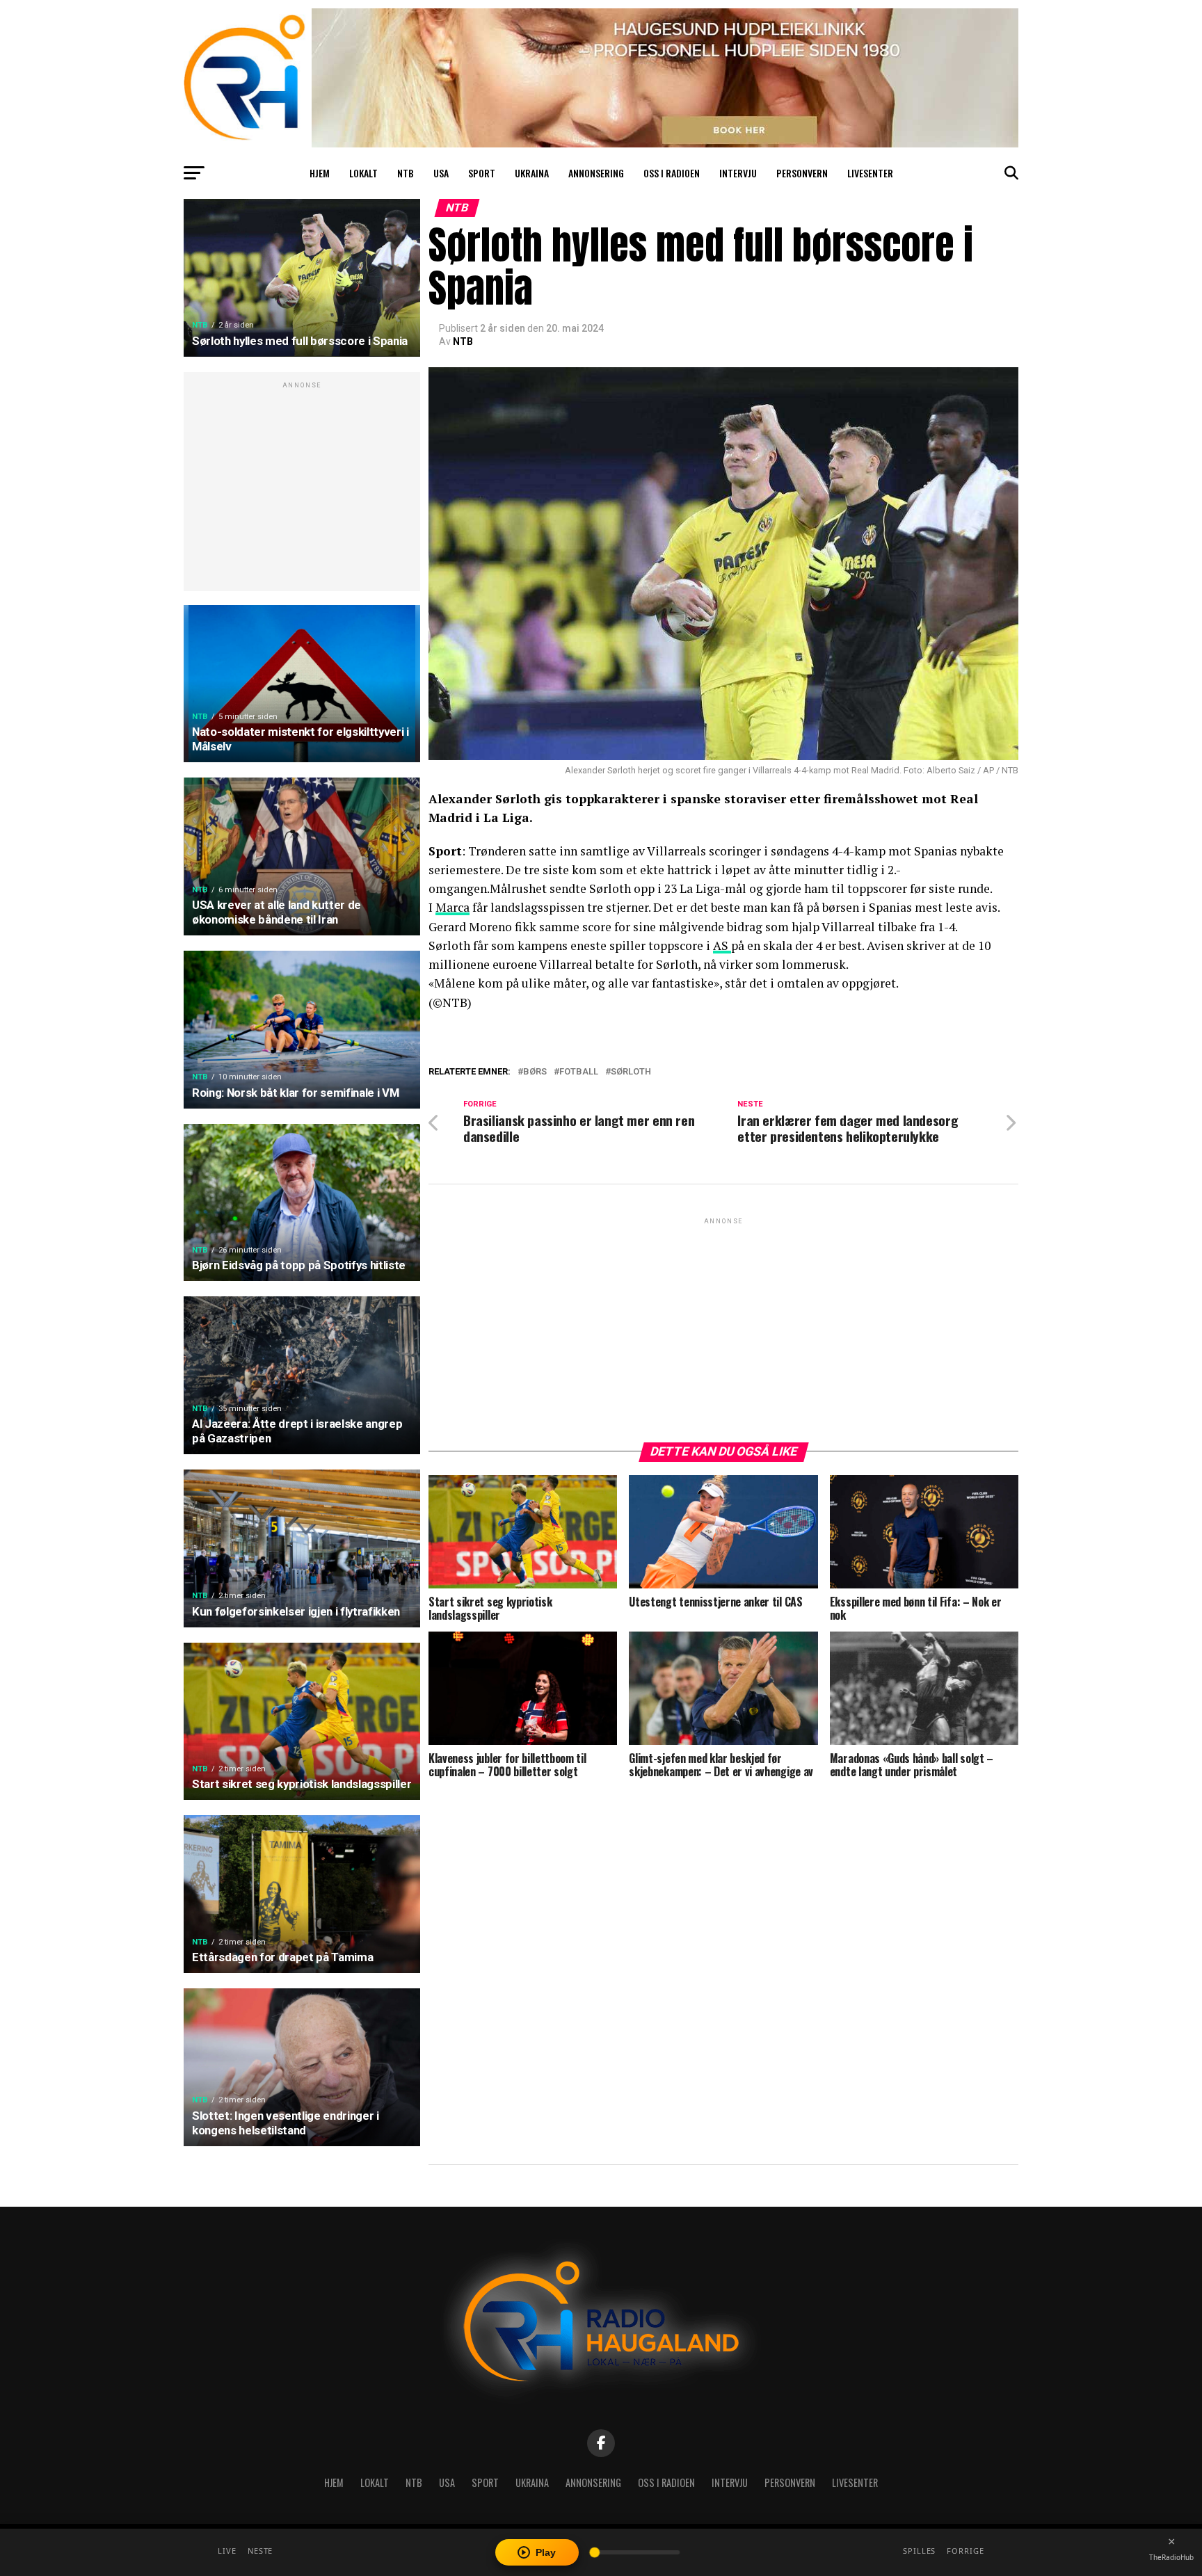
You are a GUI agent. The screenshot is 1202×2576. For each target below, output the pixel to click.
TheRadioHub (1171, 2557)
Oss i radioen (672, 173)
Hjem (320, 173)
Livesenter (870, 173)
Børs (535, 1072)
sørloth (631, 1072)
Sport (482, 173)
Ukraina (532, 173)
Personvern (802, 173)
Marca (452, 907)
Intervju (738, 173)
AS (722, 945)
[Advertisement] (302, 489)
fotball (579, 1072)
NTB (406, 173)
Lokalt (363, 173)
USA (441, 173)
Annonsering (596, 173)
